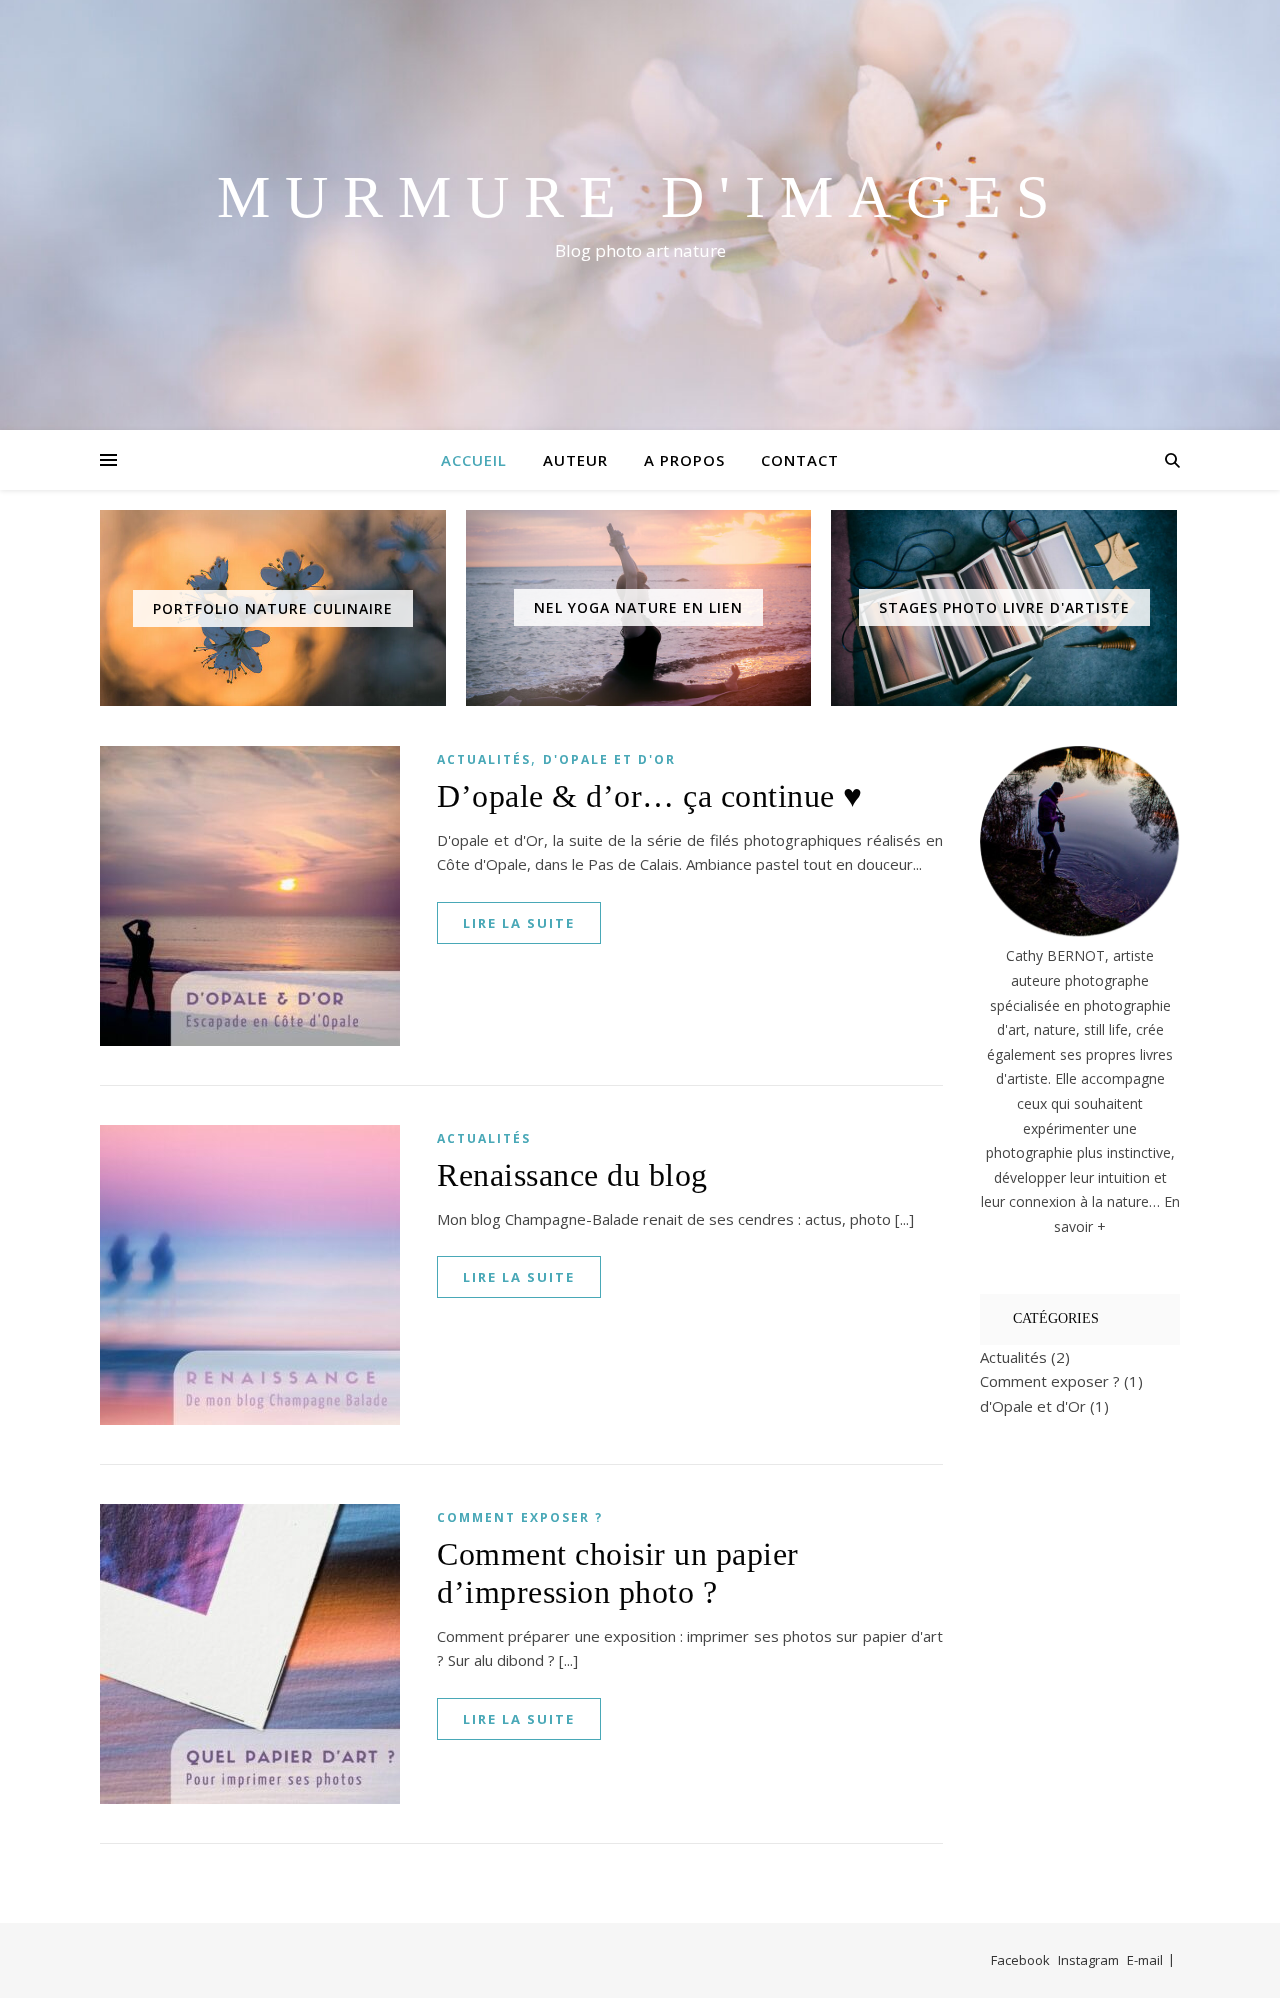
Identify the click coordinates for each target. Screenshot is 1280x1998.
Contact (800, 460)
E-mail (1145, 1960)
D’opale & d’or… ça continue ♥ (650, 796)
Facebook (1020, 1960)
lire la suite (519, 923)
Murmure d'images (640, 197)
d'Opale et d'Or (609, 759)
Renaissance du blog (572, 1175)
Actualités (484, 759)
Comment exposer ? (520, 1517)
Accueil (474, 460)
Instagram (1088, 1960)
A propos (684, 460)
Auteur (575, 460)
